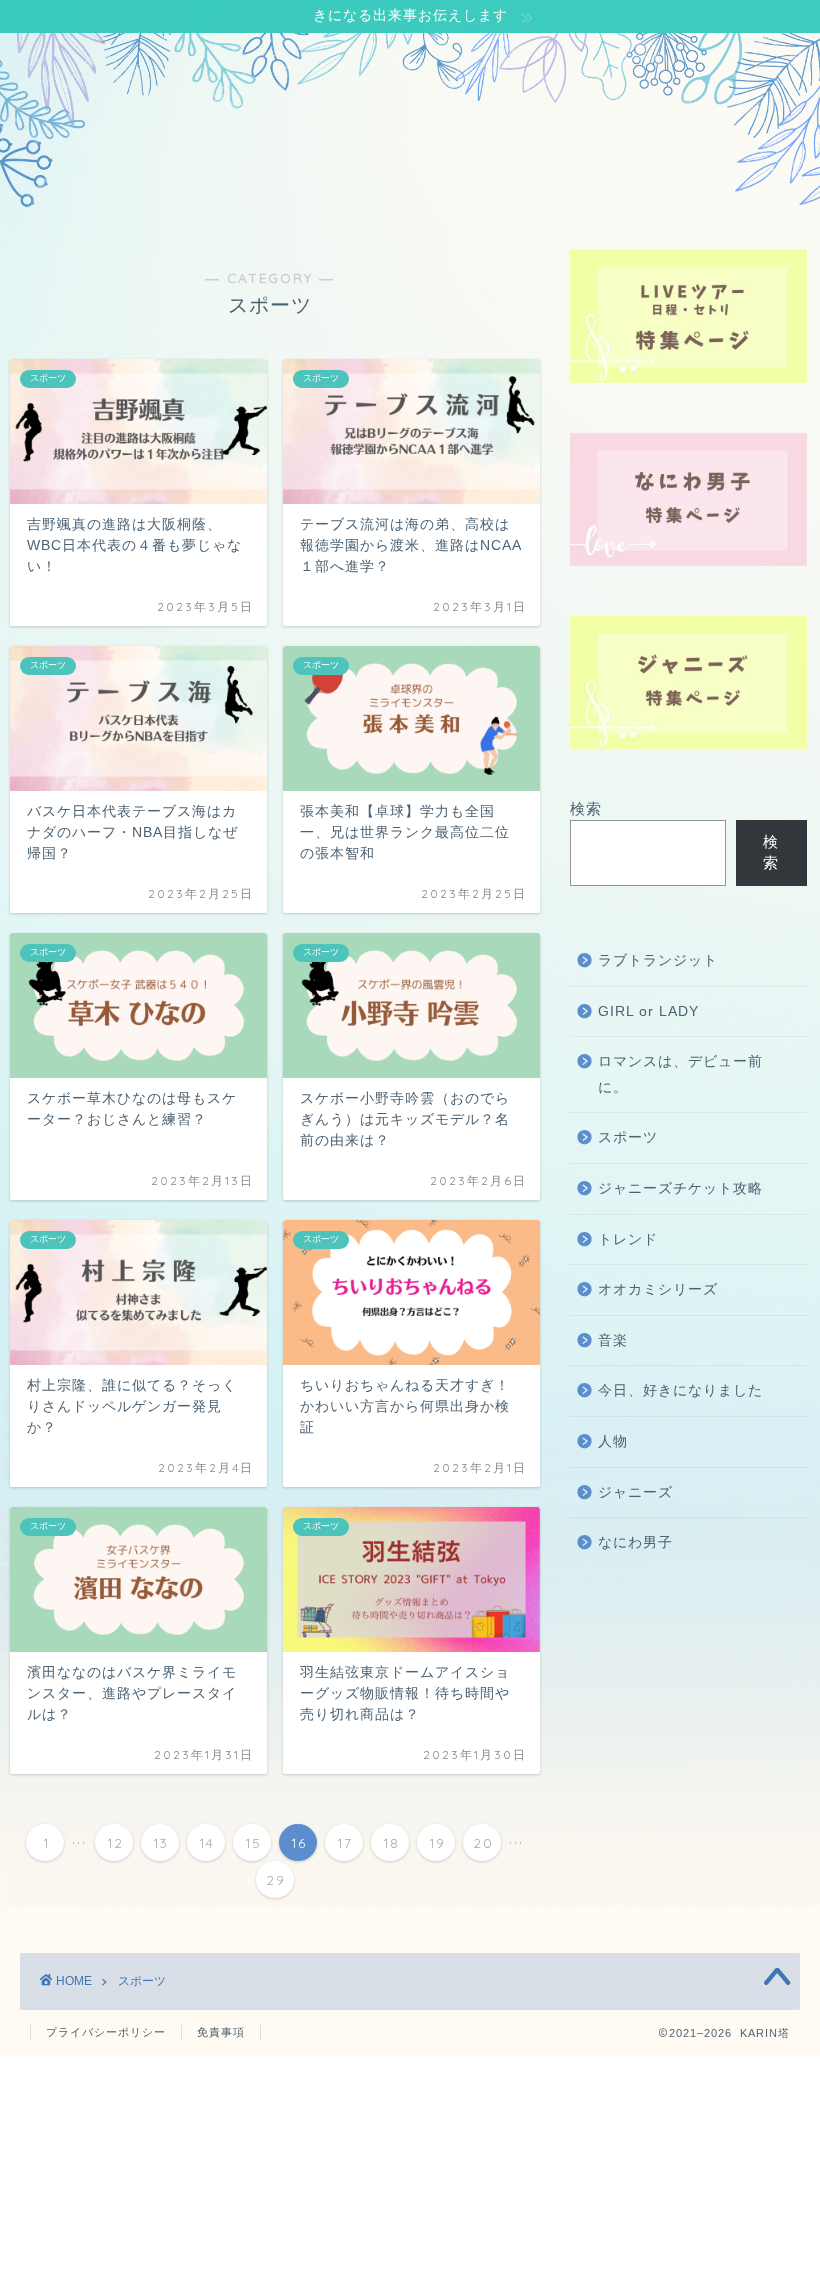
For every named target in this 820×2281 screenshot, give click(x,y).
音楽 (613, 1340)
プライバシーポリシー (106, 2032)
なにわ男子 (635, 1542)
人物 (613, 1441)
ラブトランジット (658, 960)
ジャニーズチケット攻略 (680, 1188)
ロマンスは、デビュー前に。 (680, 1074)
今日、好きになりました (680, 1390)
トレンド (628, 1239)
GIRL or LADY (648, 1011)
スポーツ (628, 1137)
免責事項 (221, 2032)
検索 (586, 808)
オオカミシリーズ (658, 1289)
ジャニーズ (635, 1492)
